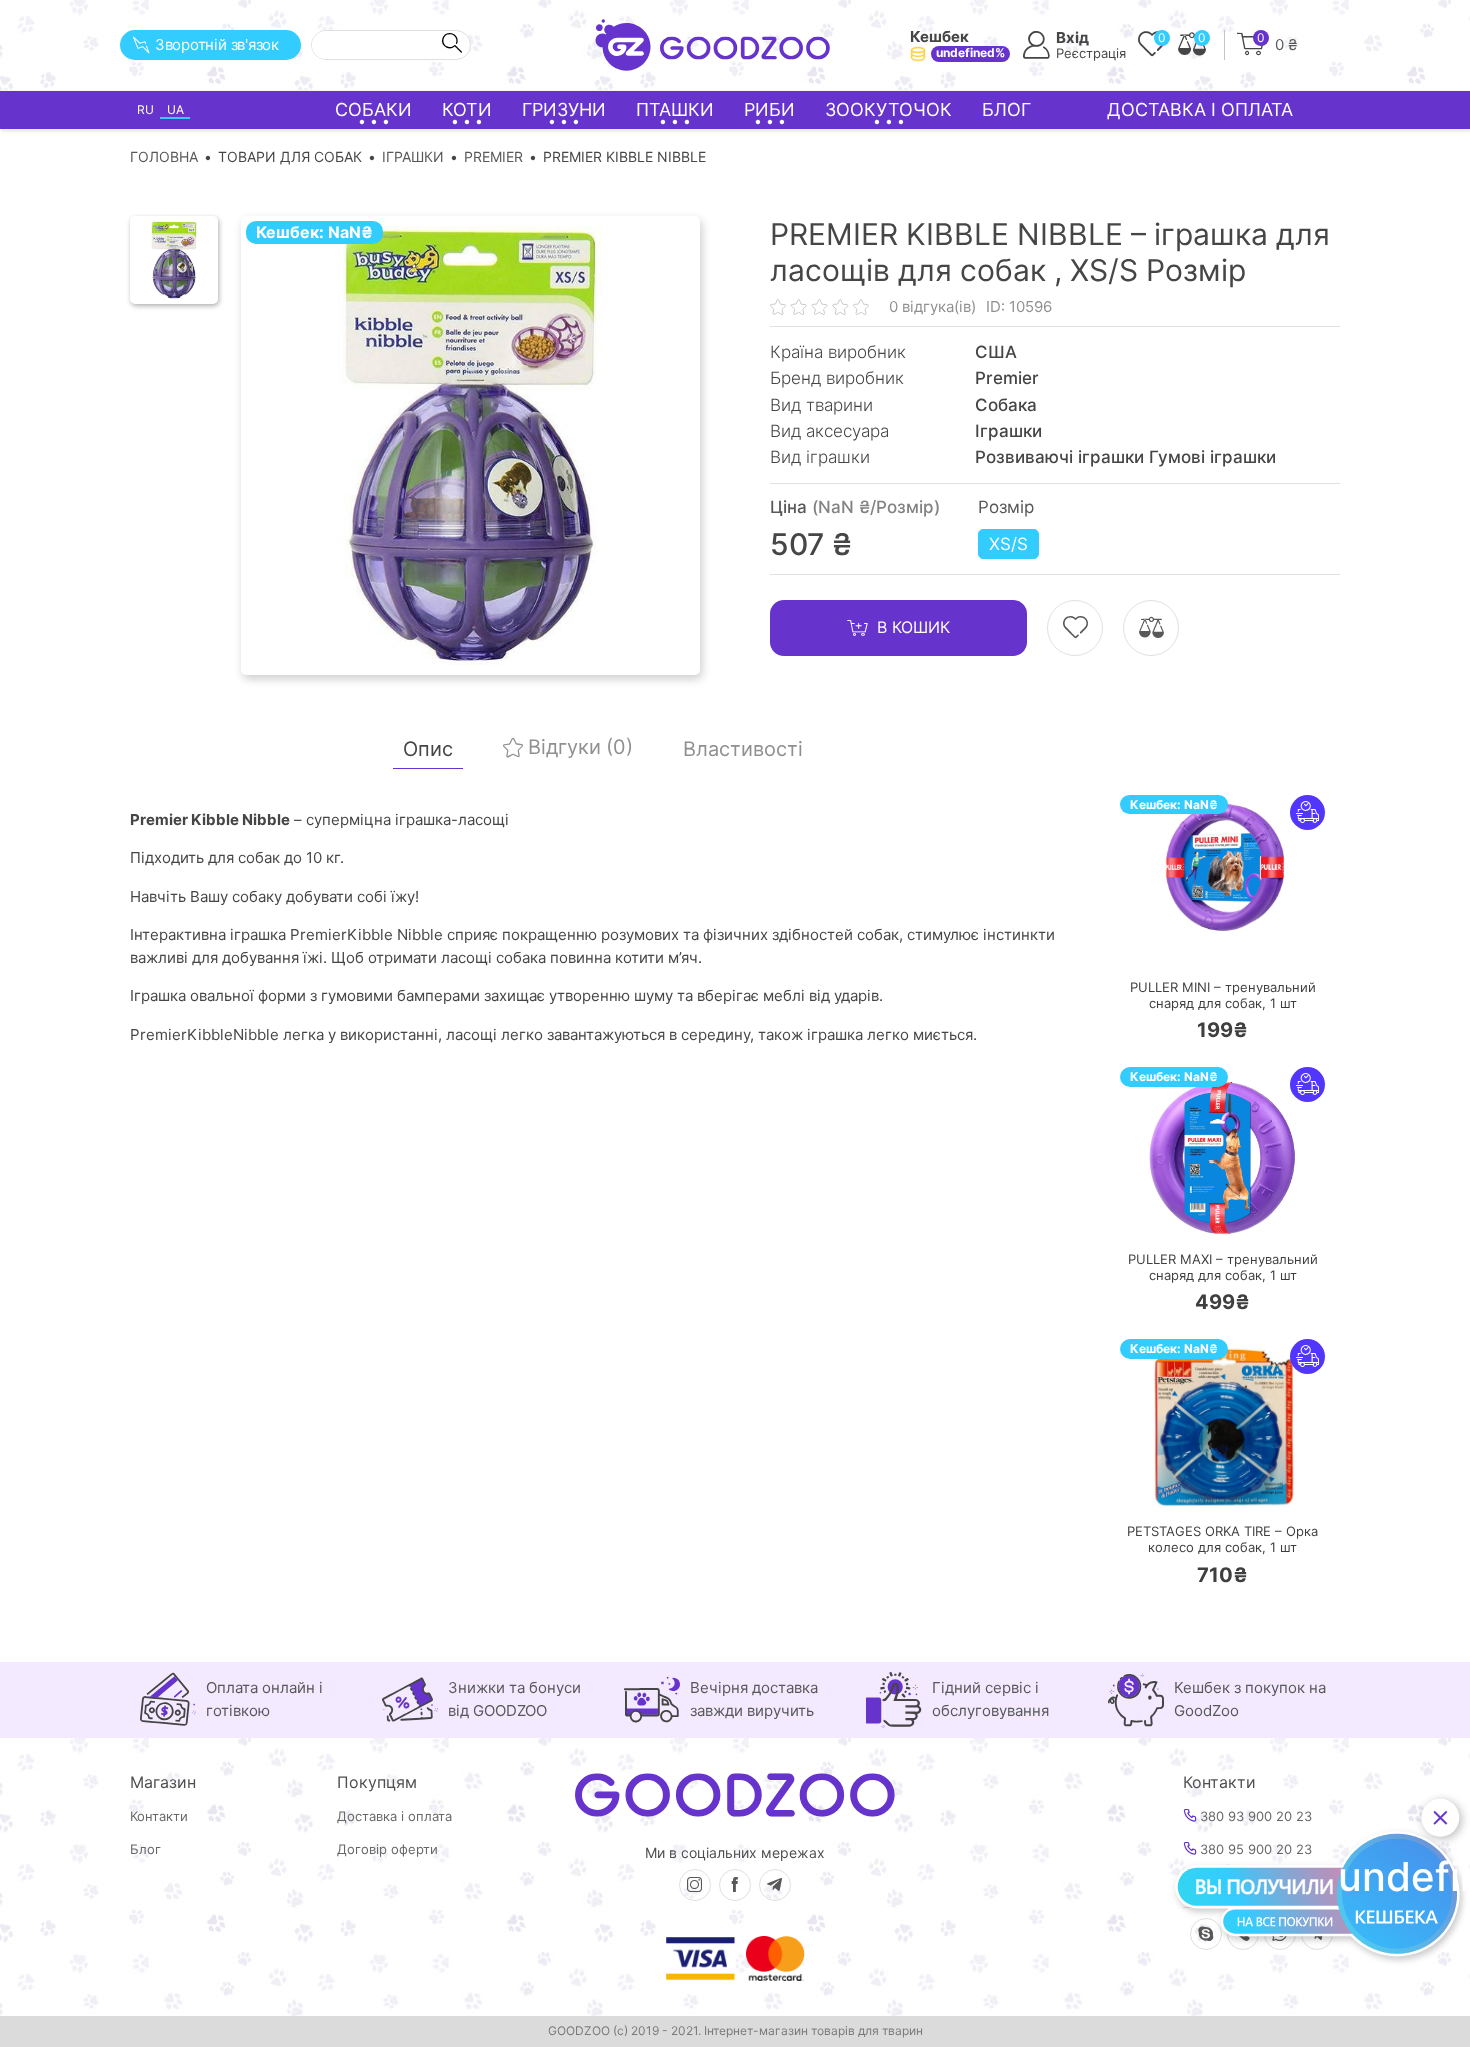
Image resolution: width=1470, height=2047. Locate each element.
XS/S (1008, 544)
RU (145, 109)
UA (175, 109)
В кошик (913, 627)
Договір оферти (387, 1849)
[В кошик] (1163, 942)
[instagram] (695, 1885)
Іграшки (413, 156)
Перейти (1242, 941)
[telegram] (775, 1885)
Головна (164, 156)
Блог (1006, 109)
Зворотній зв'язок (217, 44)
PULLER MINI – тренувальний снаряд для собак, (1223, 995)
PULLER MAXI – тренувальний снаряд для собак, (1223, 1267)
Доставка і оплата (1200, 109)
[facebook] (735, 1885)
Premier (493, 156)
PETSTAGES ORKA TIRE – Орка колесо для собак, (1222, 1539)
